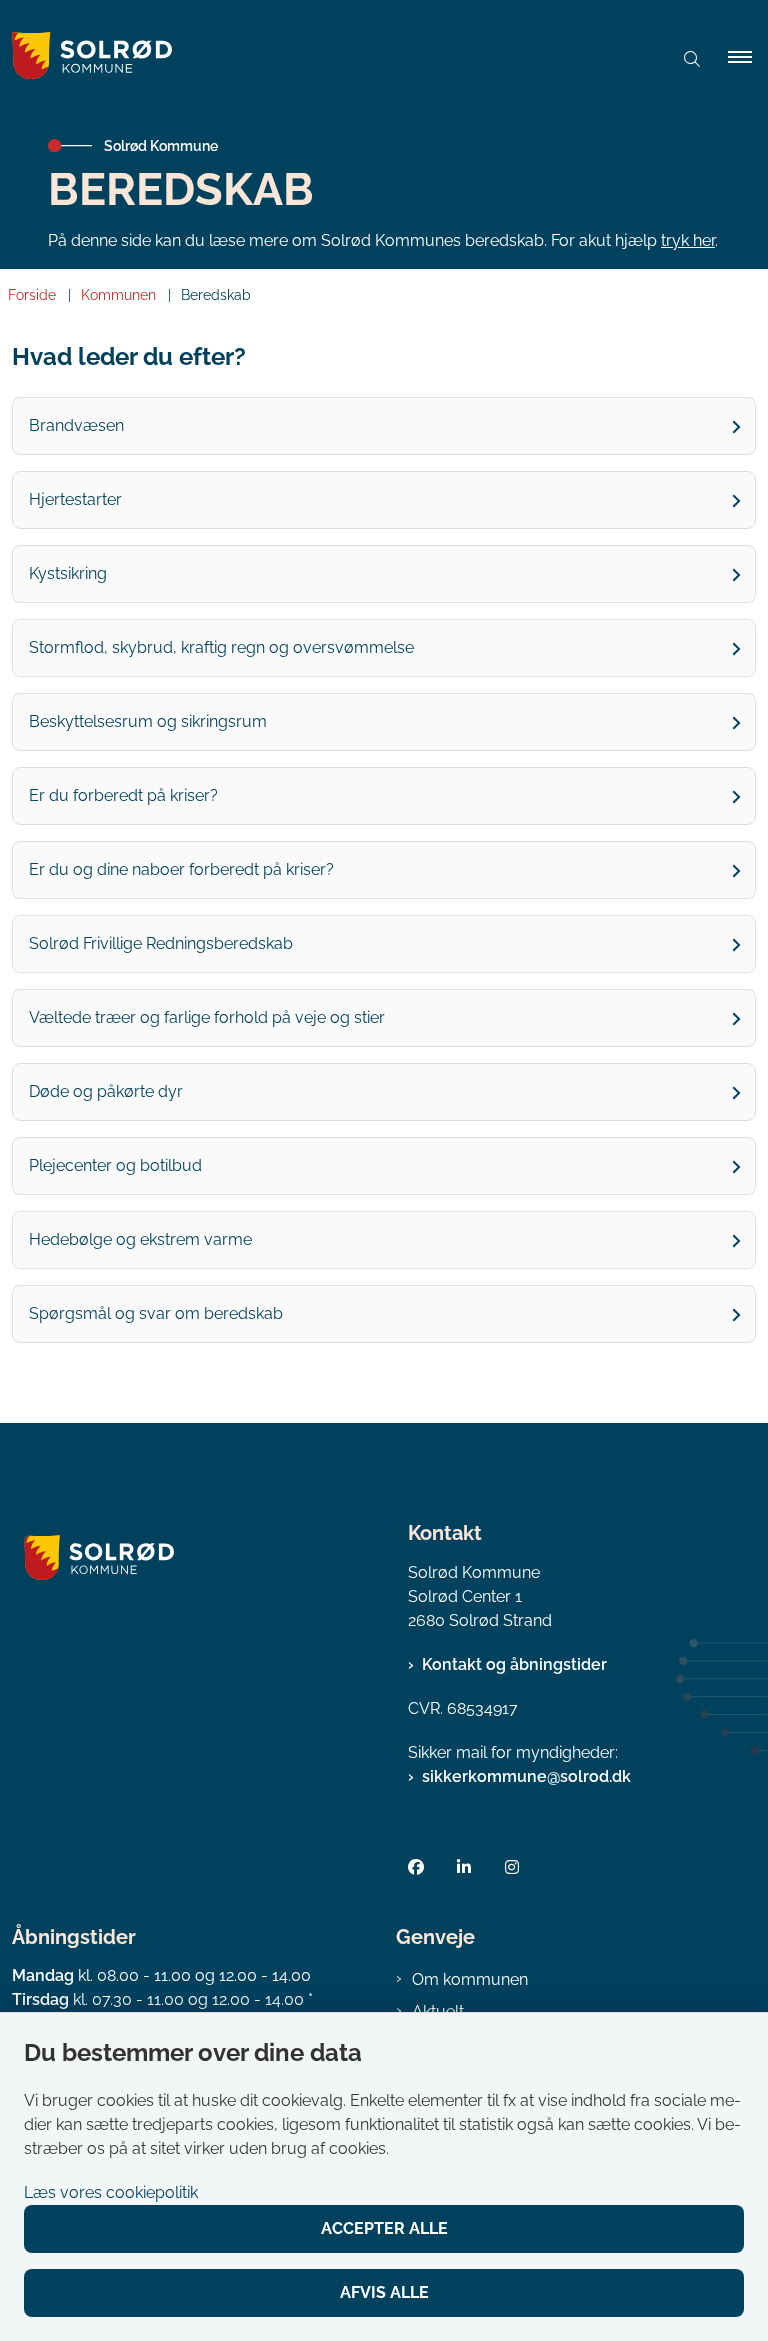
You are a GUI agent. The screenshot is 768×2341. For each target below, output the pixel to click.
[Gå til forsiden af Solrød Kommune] (320, 59)
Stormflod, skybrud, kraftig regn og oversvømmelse (221, 647)
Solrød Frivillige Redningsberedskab (161, 943)
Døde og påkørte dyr (106, 1091)
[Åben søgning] (692, 59)
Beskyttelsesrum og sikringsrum (148, 721)
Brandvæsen (76, 425)
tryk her (688, 240)
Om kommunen (470, 1979)
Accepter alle (384, 2228)
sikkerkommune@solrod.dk (526, 1776)
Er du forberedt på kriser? (123, 795)
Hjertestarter (75, 499)
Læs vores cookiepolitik (111, 2192)
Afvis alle (384, 2292)
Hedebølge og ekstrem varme (140, 1239)
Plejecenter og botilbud (115, 1165)
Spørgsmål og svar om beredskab (156, 1313)
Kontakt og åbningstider (514, 1664)
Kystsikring (68, 573)
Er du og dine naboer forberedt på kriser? (181, 869)
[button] (748, 59)
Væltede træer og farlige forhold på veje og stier (207, 1017)
